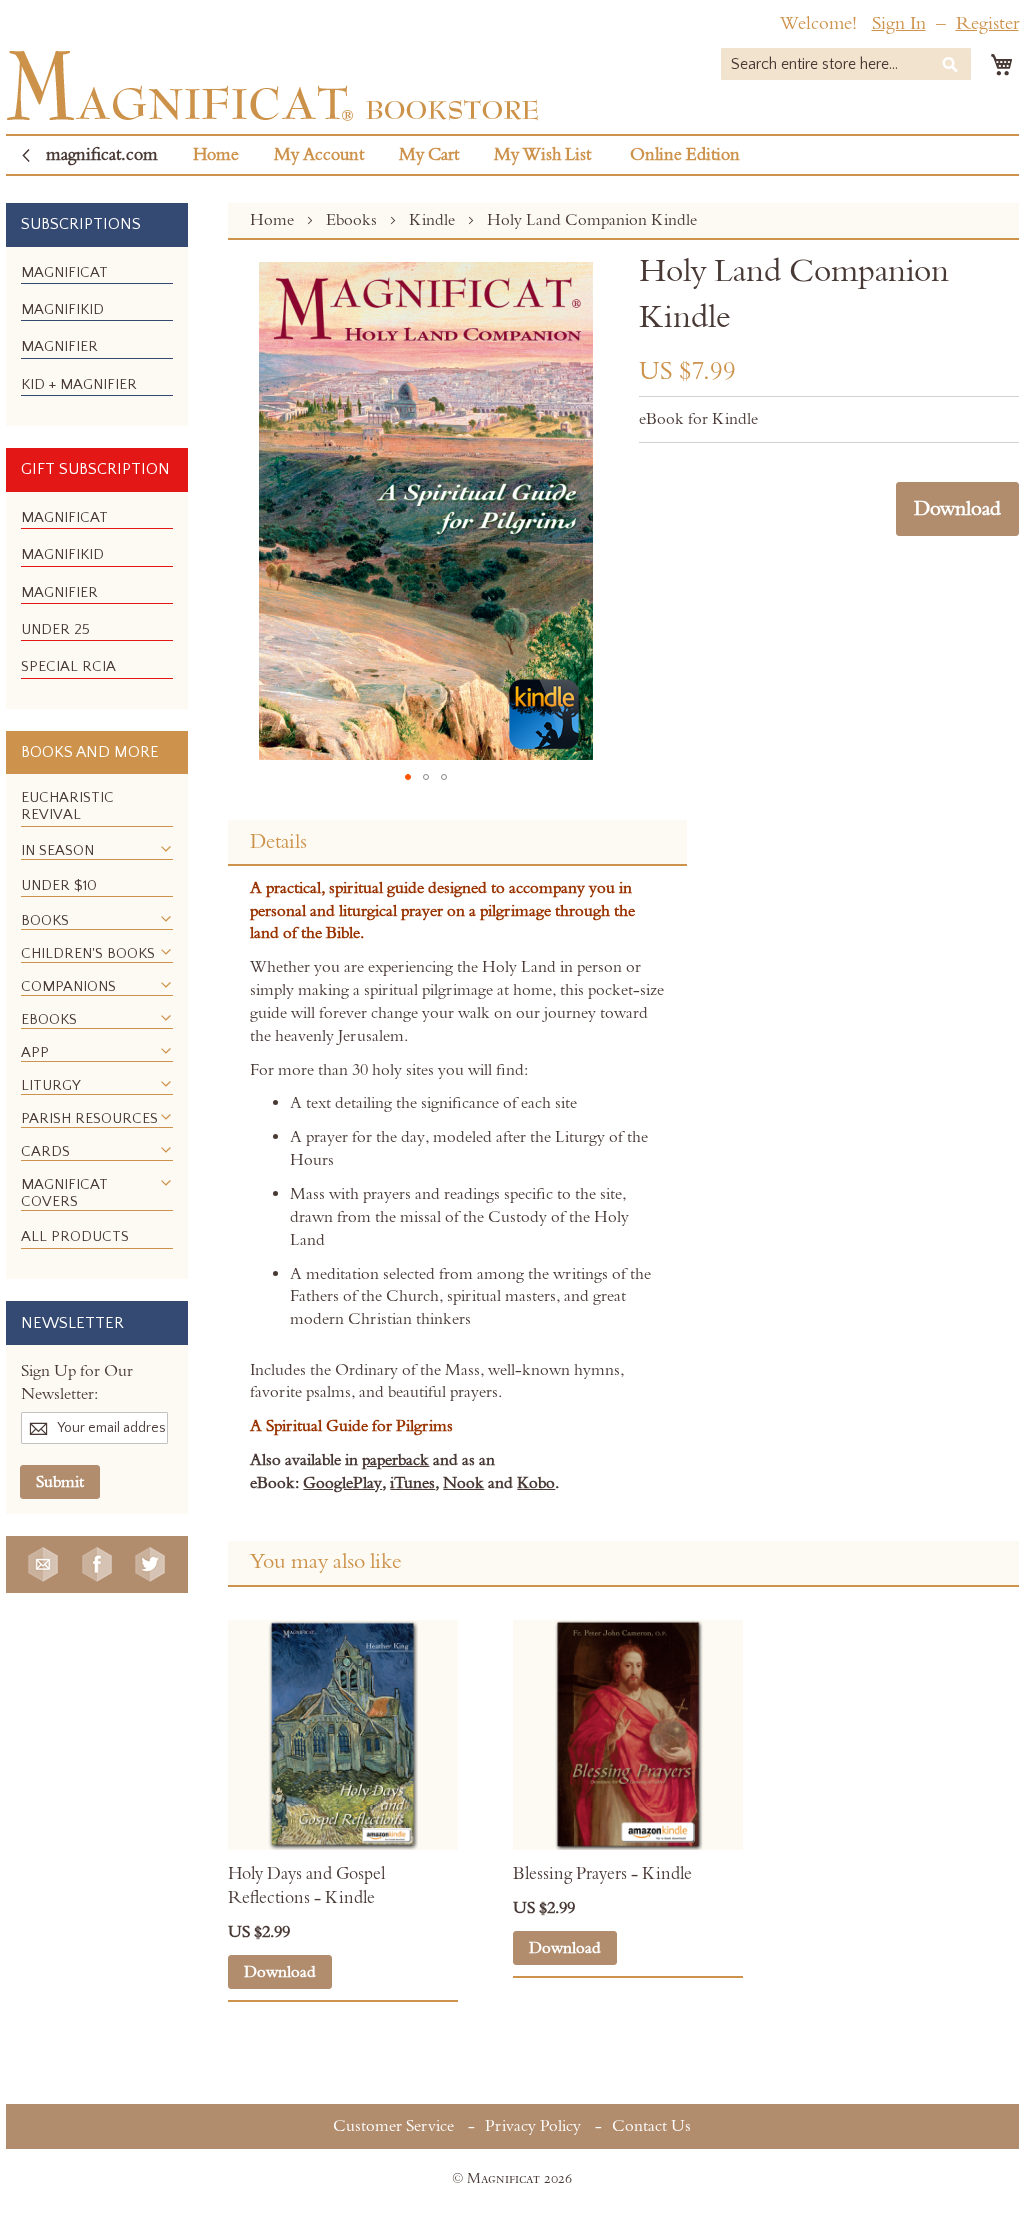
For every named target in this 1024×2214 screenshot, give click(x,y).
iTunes (412, 1483)
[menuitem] (64, 272)
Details (278, 842)
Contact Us (651, 2126)
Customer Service (393, 2126)
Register (987, 23)
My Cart (429, 155)
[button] (408, 777)
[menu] (97, 337)
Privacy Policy (533, 2126)
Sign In (899, 23)
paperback (395, 1460)
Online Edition (685, 155)
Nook (463, 1483)
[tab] (457, 843)
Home (216, 155)
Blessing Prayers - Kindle (602, 1874)
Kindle (434, 220)
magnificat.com (102, 155)
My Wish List (542, 155)
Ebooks (353, 220)
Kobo (536, 1483)
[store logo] (272, 85)
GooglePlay (342, 1483)
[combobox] (846, 64)
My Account (319, 155)
